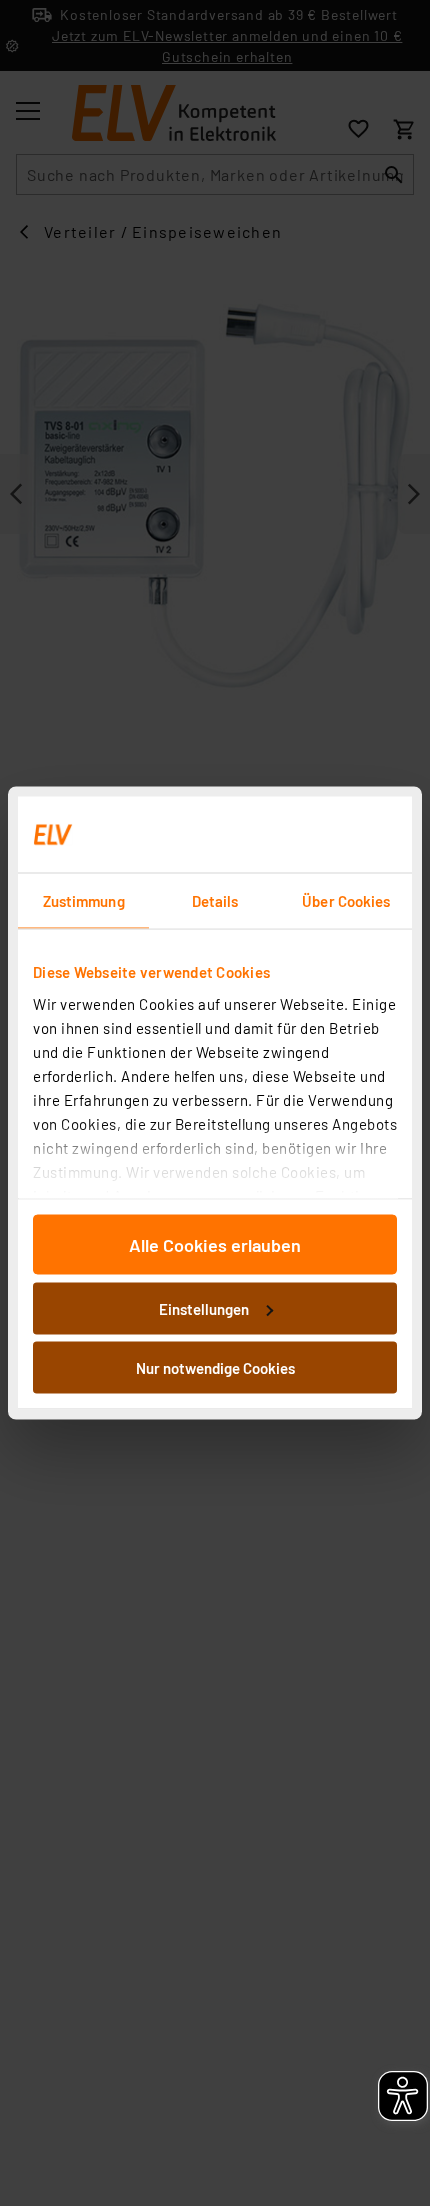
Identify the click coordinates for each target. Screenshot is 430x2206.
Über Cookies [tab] (346, 901)
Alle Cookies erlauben (215, 1245)
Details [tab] (215, 901)
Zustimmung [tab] (84, 901)
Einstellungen (204, 1308)
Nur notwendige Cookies (215, 1368)
